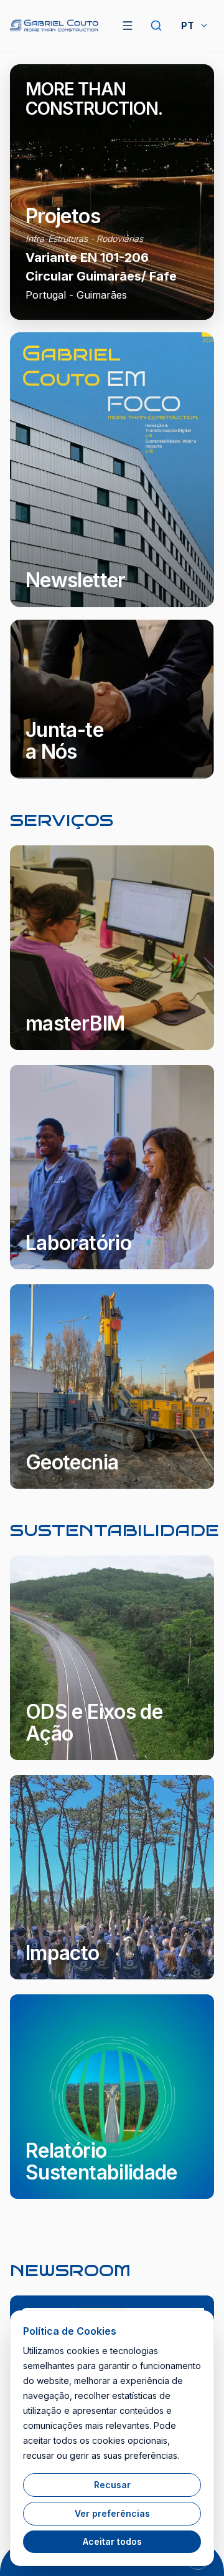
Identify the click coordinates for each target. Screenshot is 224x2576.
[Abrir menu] (128, 26)
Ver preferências (112, 2513)
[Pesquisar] (156, 26)
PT (188, 26)
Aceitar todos (112, 2541)
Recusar (112, 2485)
